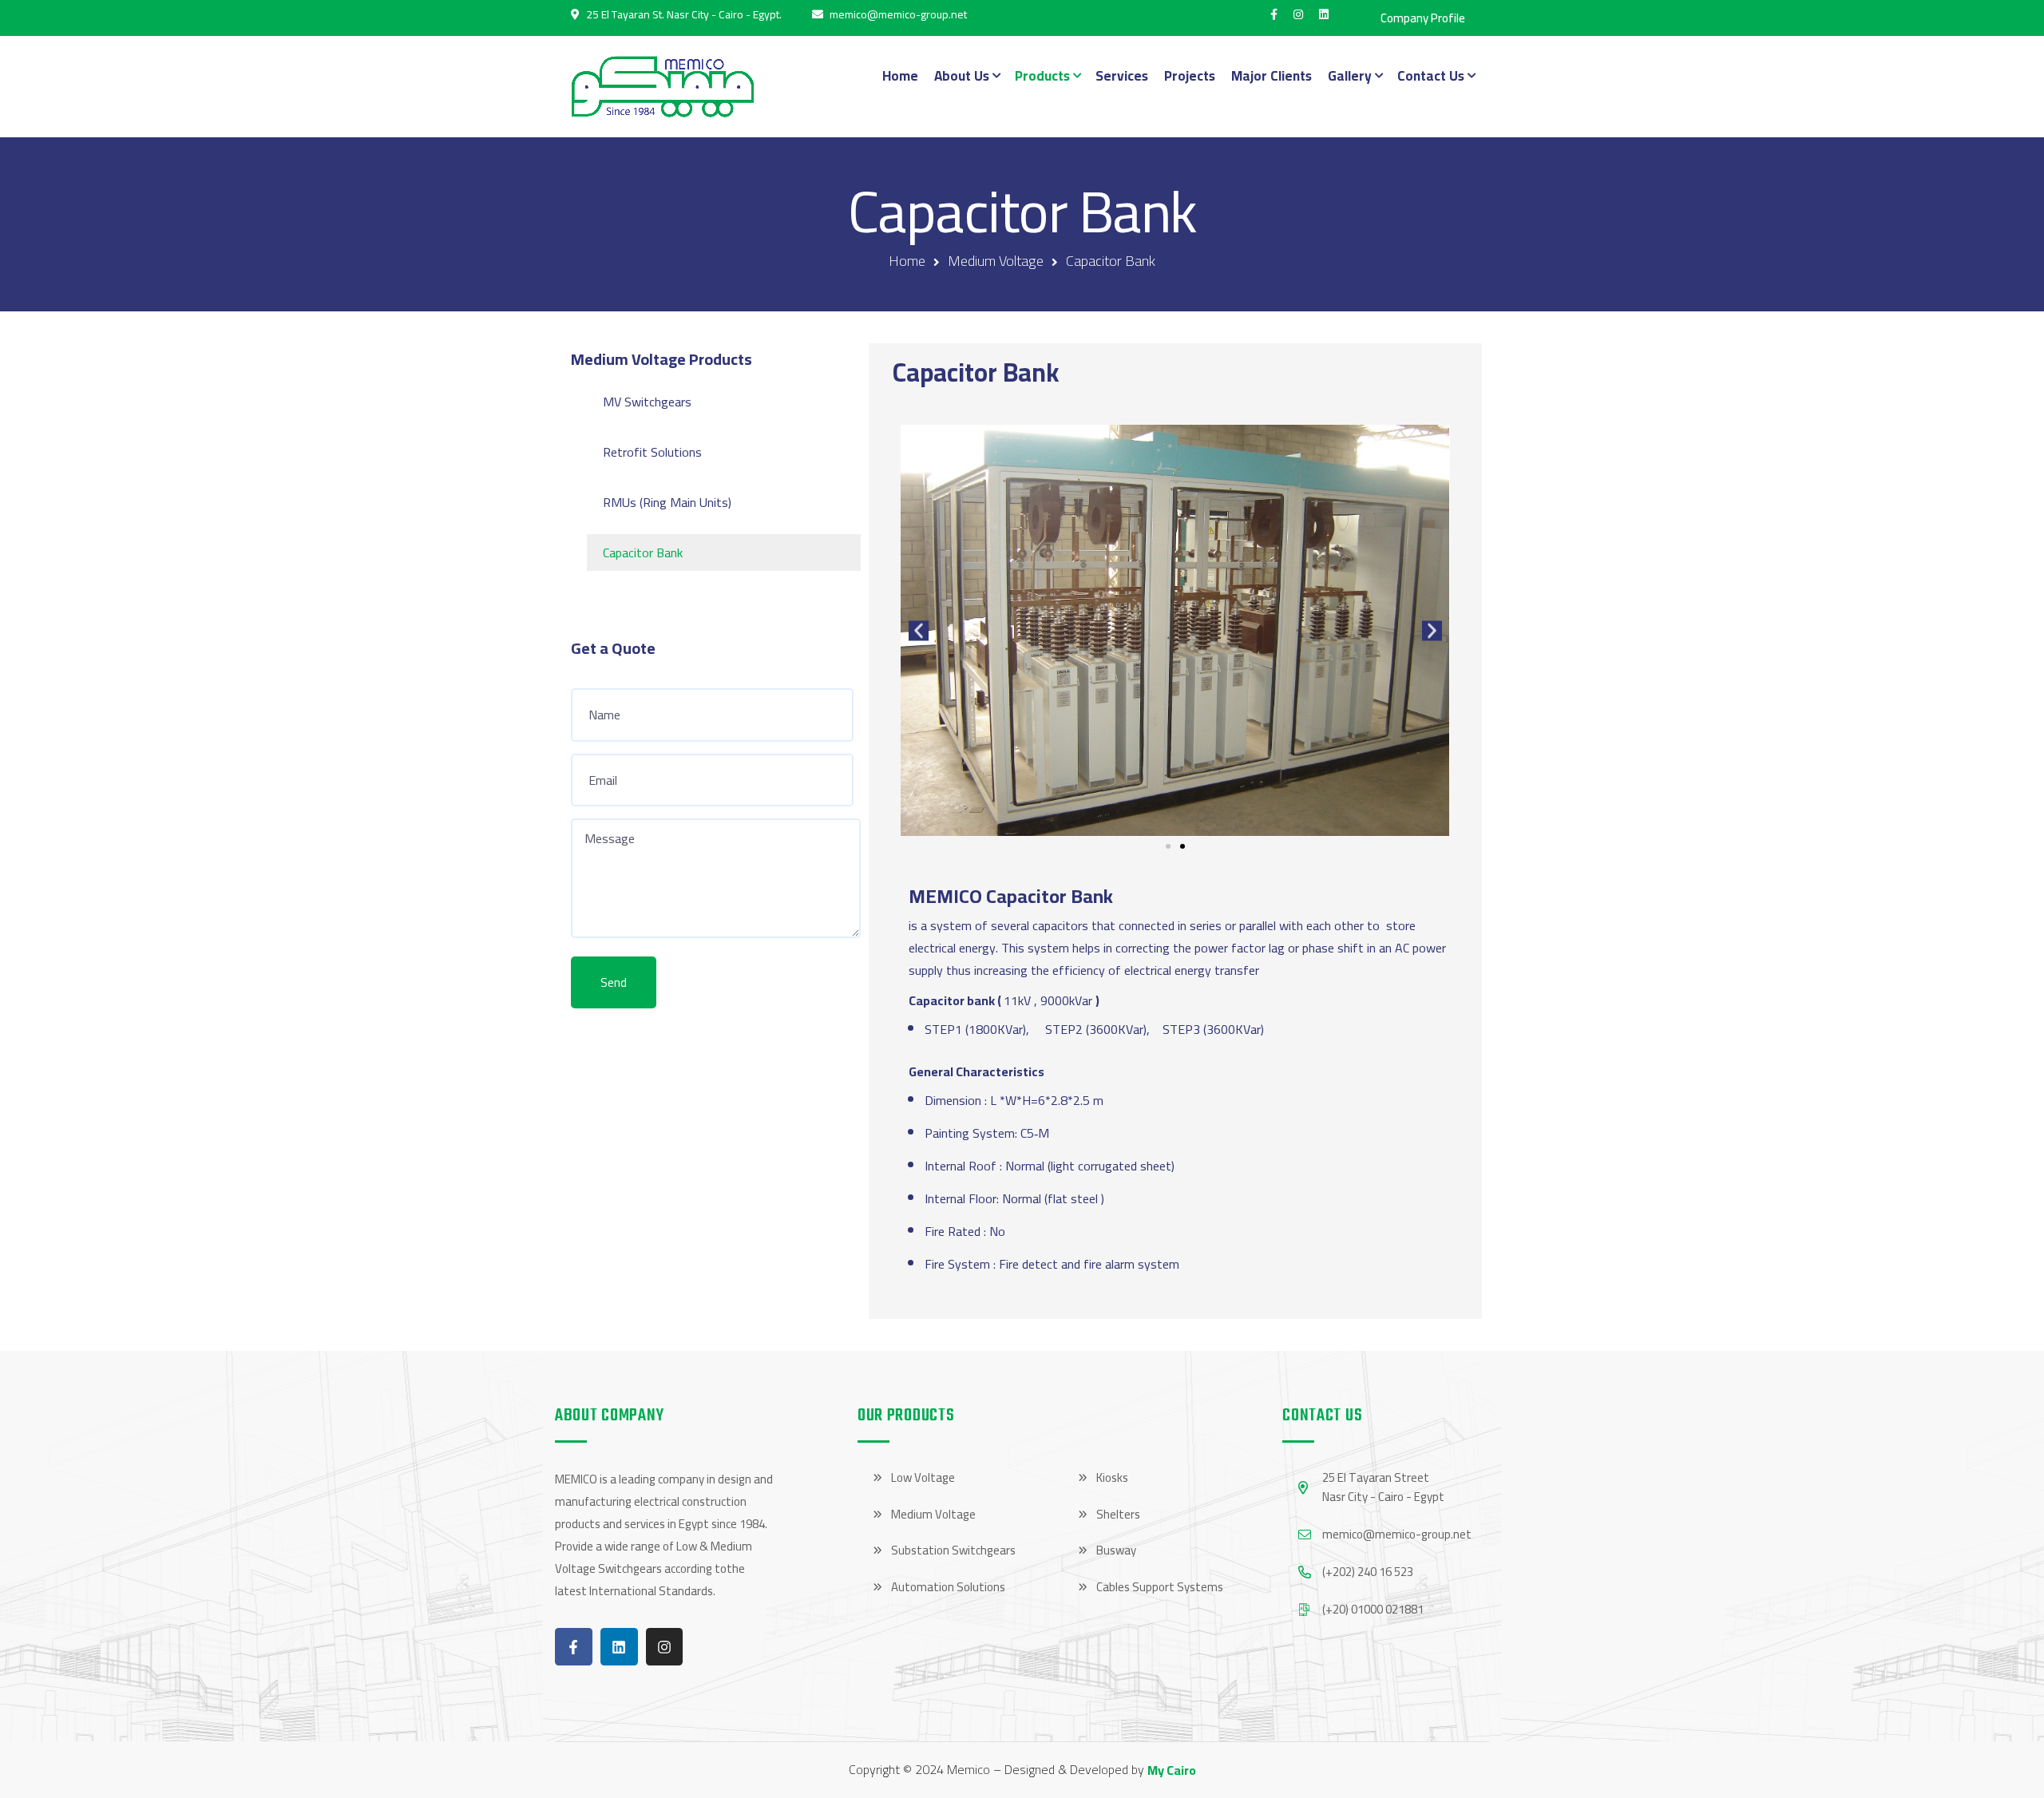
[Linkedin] (619, 1647)
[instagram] (1298, 14)
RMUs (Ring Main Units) (667, 502)
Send (614, 982)
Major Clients (1272, 76)
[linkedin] (1324, 14)
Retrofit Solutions (652, 452)
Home (900, 76)
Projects (1190, 76)
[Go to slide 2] (1182, 846)
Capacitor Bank (643, 552)
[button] (919, 631)
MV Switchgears (647, 402)
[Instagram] (665, 1647)
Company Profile (1423, 18)
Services (1122, 76)
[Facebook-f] (574, 1647)
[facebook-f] (1274, 14)
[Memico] (663, 86)
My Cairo (1172, 1770)
